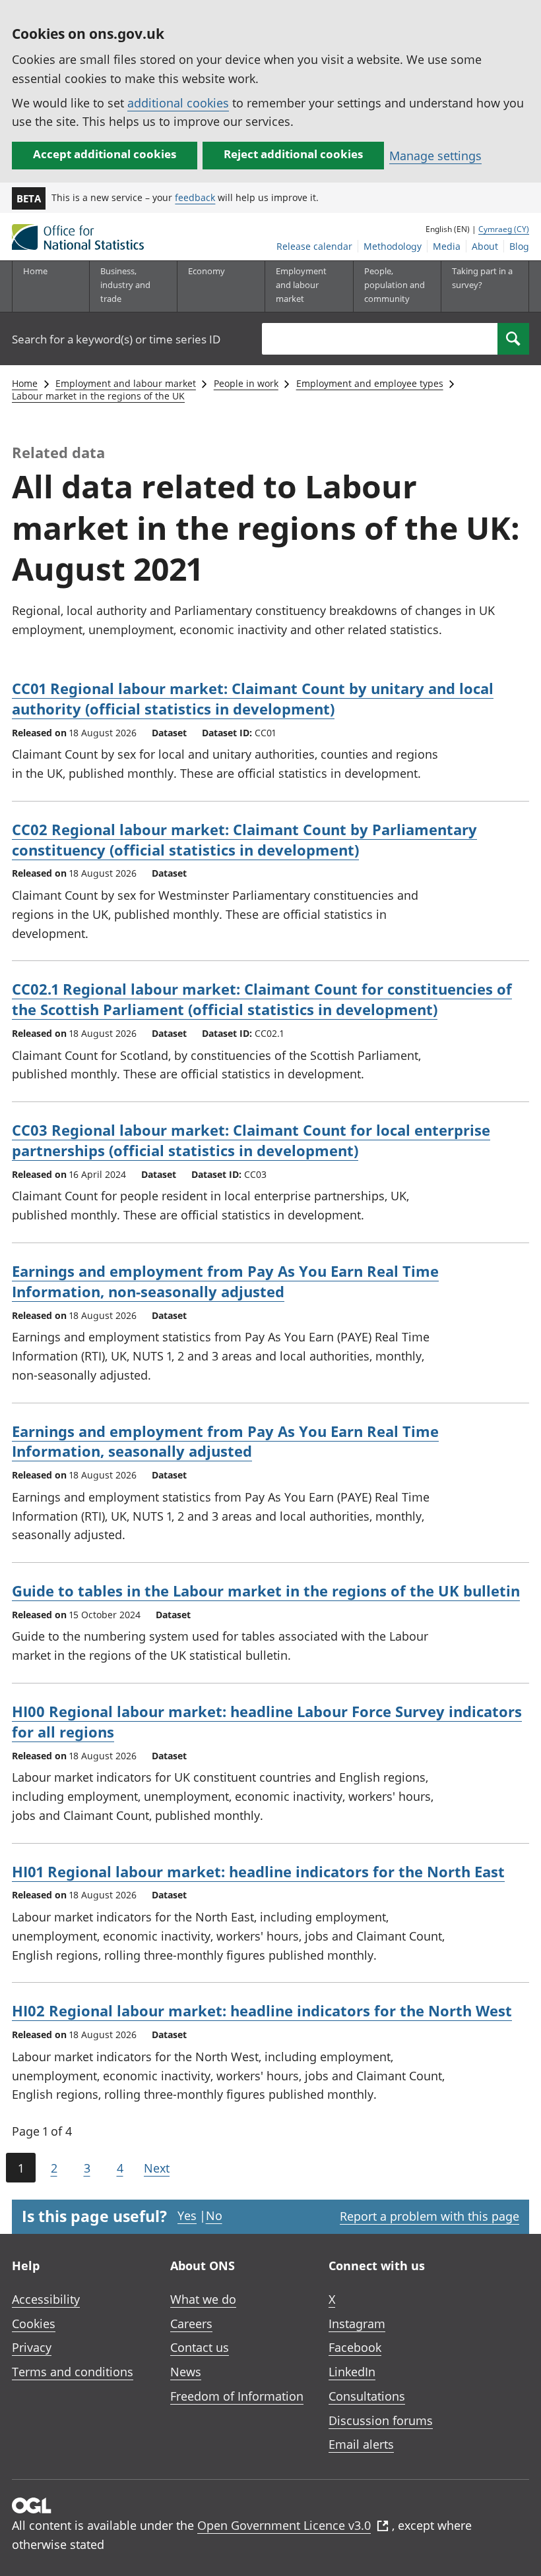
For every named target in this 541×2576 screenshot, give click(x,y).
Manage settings (435, 156)
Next (157, 2168)
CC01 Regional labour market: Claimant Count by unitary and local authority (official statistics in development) (253, 698)
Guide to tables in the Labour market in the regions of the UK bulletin (266, 1591)
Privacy (32, 2347)
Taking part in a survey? (482, 278)
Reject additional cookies (293, 154)
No (214, 2215)
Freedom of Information (237, 2396)
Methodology (393, 246)
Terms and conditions (73, 2372)
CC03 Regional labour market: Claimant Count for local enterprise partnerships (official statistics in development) (251, 1140)
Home (35, 271)
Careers (191, 2324)
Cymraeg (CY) (504, 229)
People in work (246, 383)
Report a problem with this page (430, 2216)
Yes (187, 2215)
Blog (519, 246)
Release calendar (314, 246)
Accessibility (46, 2299)
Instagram (357, 2324)
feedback (195, 197)
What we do (203, 2299)
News (186, 2372)
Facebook (355, 2347)
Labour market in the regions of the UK (98, 396)
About (485, 246)
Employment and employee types (370, 383)
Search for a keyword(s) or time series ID (116, 339)
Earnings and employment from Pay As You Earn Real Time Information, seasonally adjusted (225, 1441)
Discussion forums (381, 2420)
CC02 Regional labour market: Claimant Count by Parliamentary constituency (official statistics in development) (244, 839)
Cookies (34, 2324)
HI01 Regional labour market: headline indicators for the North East (258, 1871)
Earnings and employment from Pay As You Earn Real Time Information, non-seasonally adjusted (225, 1281)
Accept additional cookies (105, 154)
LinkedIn (352, 2372)
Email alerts (361, 2444)
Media (447, 246)
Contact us (200, 2347)
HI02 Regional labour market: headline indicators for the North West (262, 2010)
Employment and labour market (126, 383)
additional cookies (178, 103)
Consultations (367, 2396)
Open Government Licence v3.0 (284, 2525)
